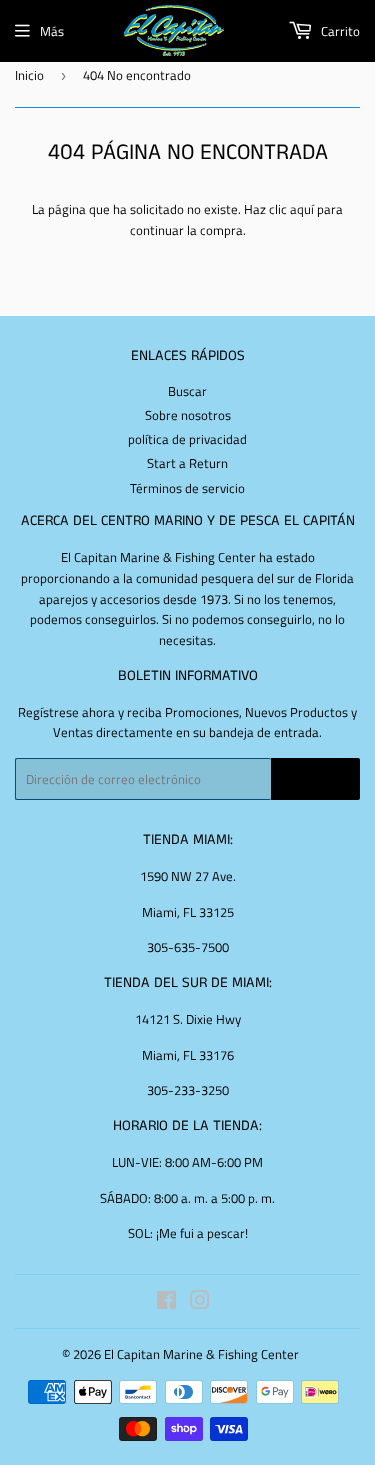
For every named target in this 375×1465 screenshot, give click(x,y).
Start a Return (187, 463)
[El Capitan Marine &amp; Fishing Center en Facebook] (166, 1303)
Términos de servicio (187, 488)
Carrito (339, 31)
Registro (315, 779)
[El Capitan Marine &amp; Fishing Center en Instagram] (200, 1303)
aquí (302, 209)
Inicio (29, 75)
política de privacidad (187, 439)
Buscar (187, 391)
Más (52, 31)
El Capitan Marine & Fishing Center (201, 1354)
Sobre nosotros (188, 415)
